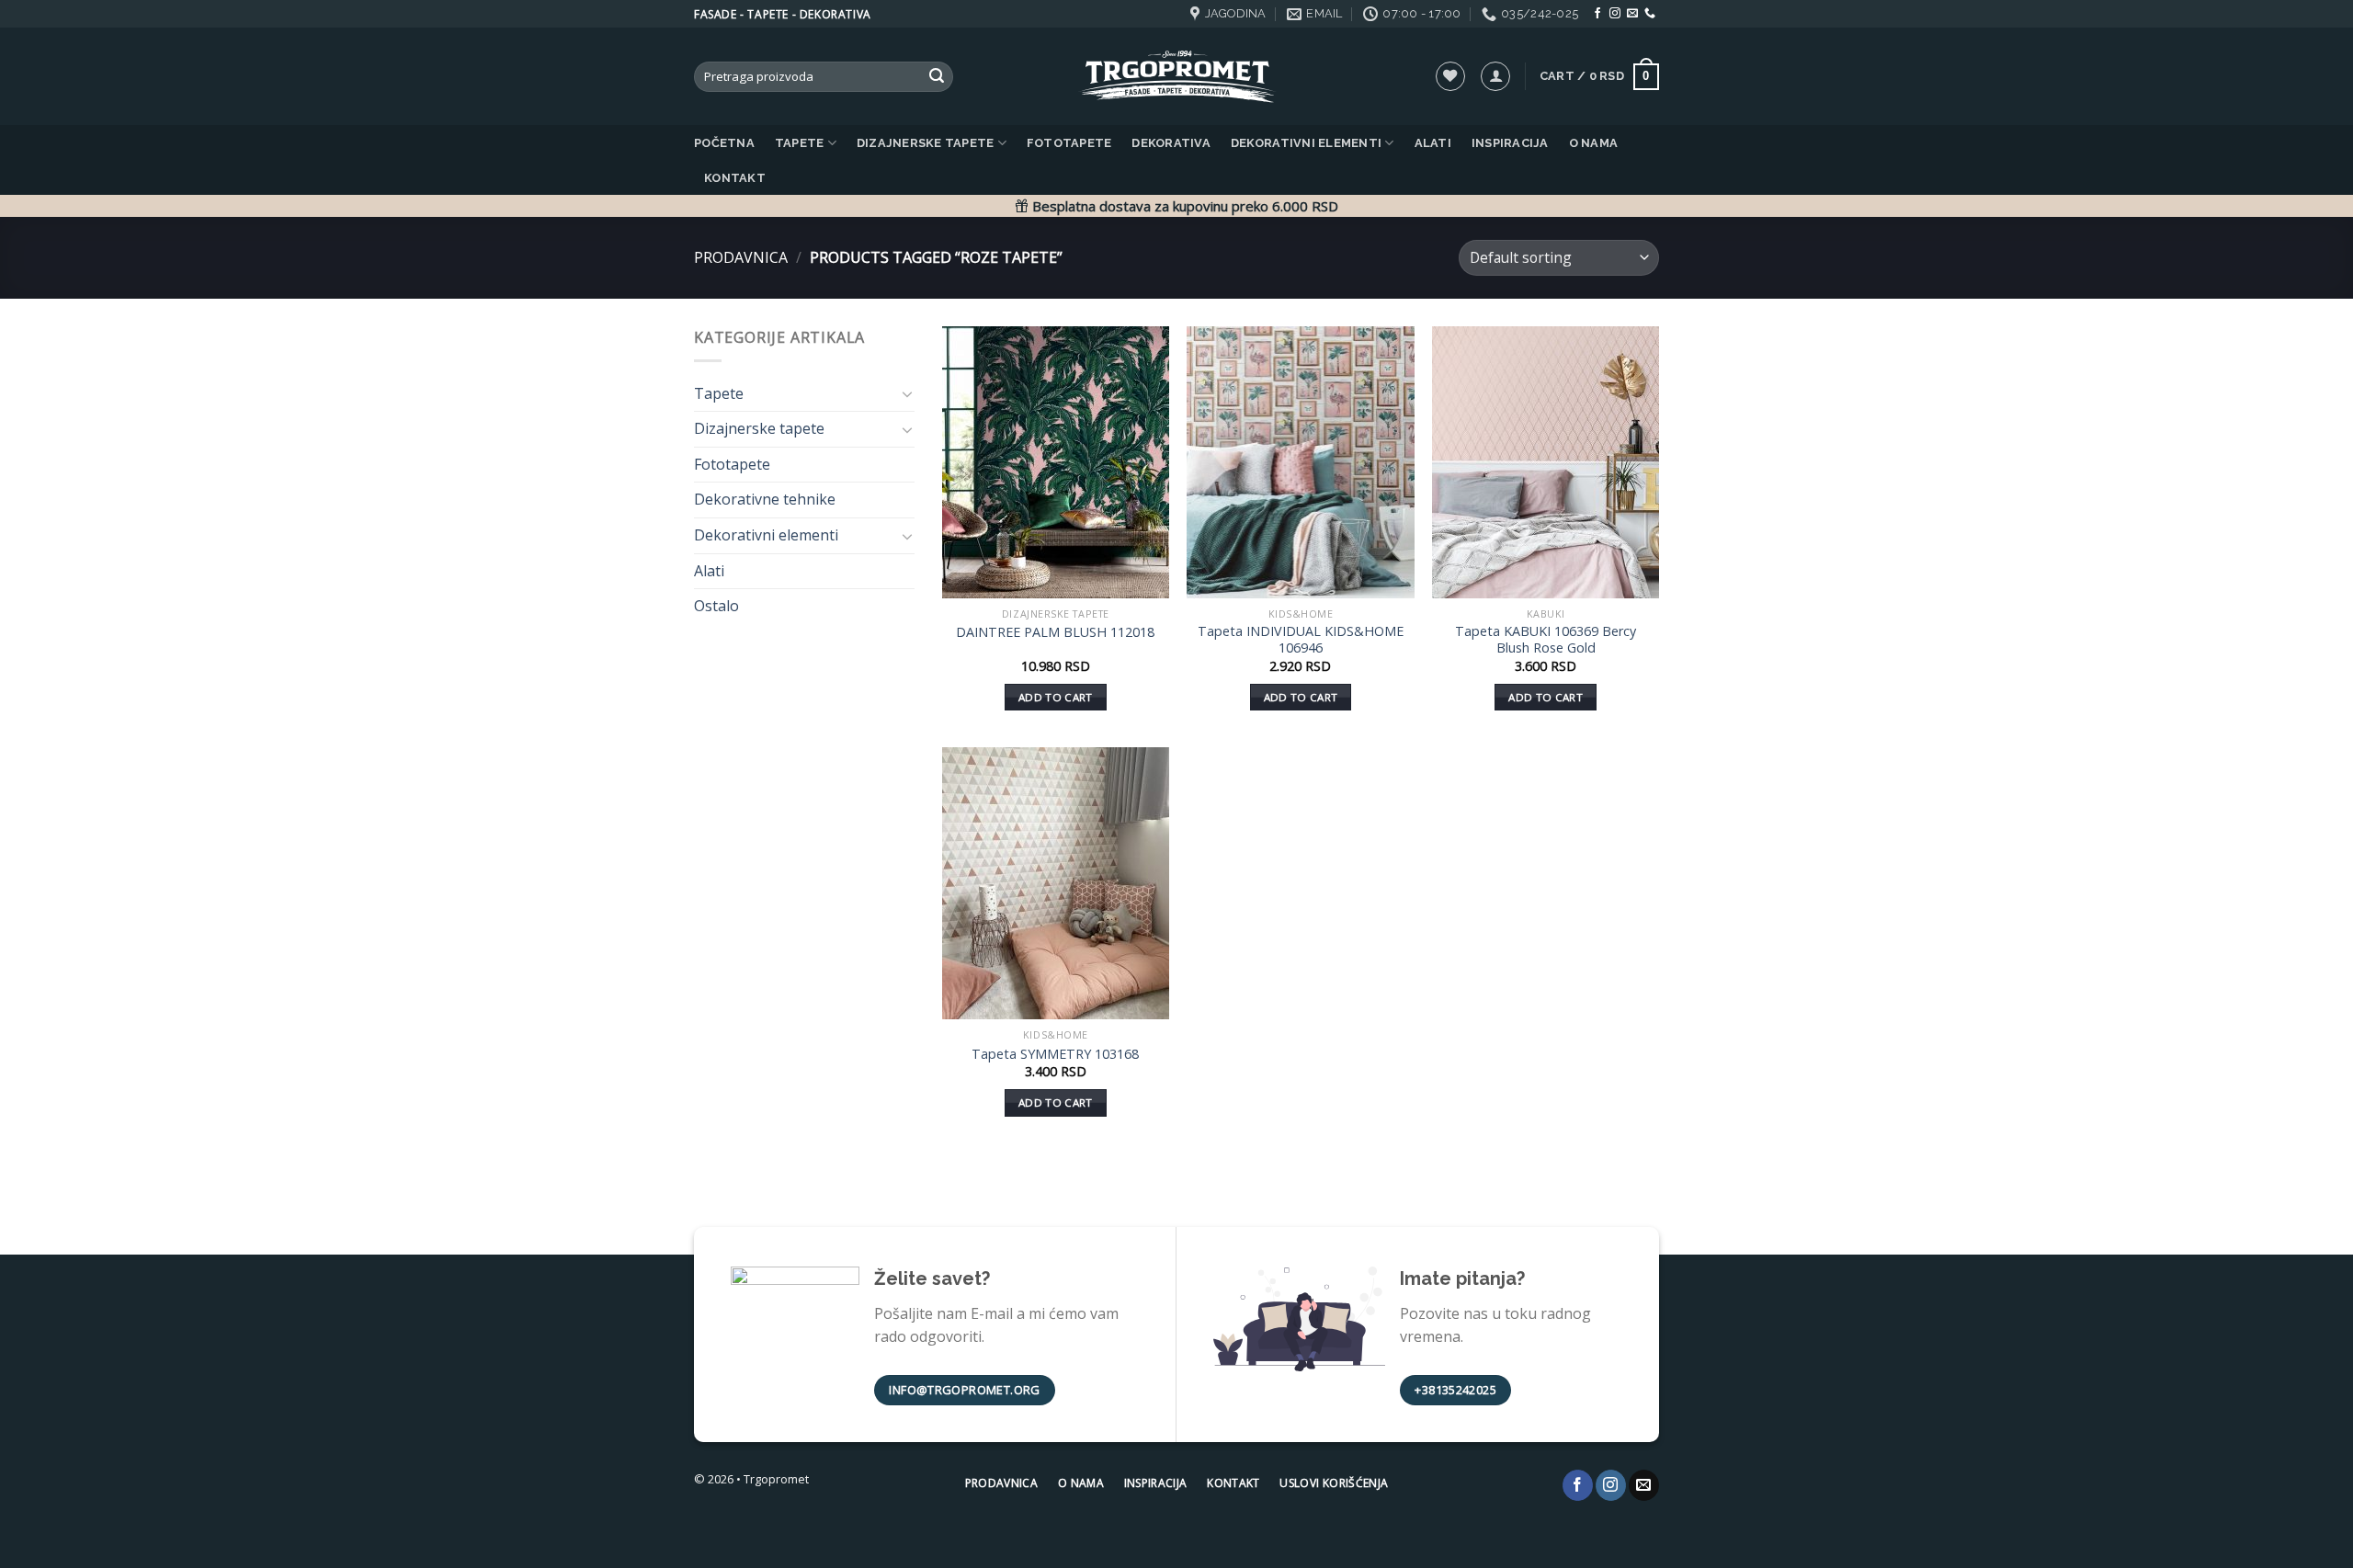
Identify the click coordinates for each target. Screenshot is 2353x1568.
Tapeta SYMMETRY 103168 (1055, 1054)
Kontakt (735, 178)
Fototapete (1069, 143)
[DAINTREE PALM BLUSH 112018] (1056, 462)
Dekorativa (1171, 143)
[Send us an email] (1632, 14)
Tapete (800, 143)
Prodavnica (741, 257)
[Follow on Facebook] (1597, 14)
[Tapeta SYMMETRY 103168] (1056, 883)
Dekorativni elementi (1306, 143)
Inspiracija (1510, 143)
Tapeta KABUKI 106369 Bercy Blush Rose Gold (1546, 640)
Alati (1433, 143)
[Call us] (1650, 14)
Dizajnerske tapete (926, 143)
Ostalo (716, 606)
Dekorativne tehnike (765, 499)
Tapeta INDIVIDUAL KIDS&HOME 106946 (1301, 640)
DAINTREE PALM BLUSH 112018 (1055, 632)
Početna (724, 143)
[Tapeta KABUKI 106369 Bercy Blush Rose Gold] (1546, 462)
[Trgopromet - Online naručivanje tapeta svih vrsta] (1176, 77)
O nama (1594, 143)
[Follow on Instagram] (1615, 14)
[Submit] (937, 77)
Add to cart (1056, 697)
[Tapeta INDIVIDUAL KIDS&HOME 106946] (1300, 462)
